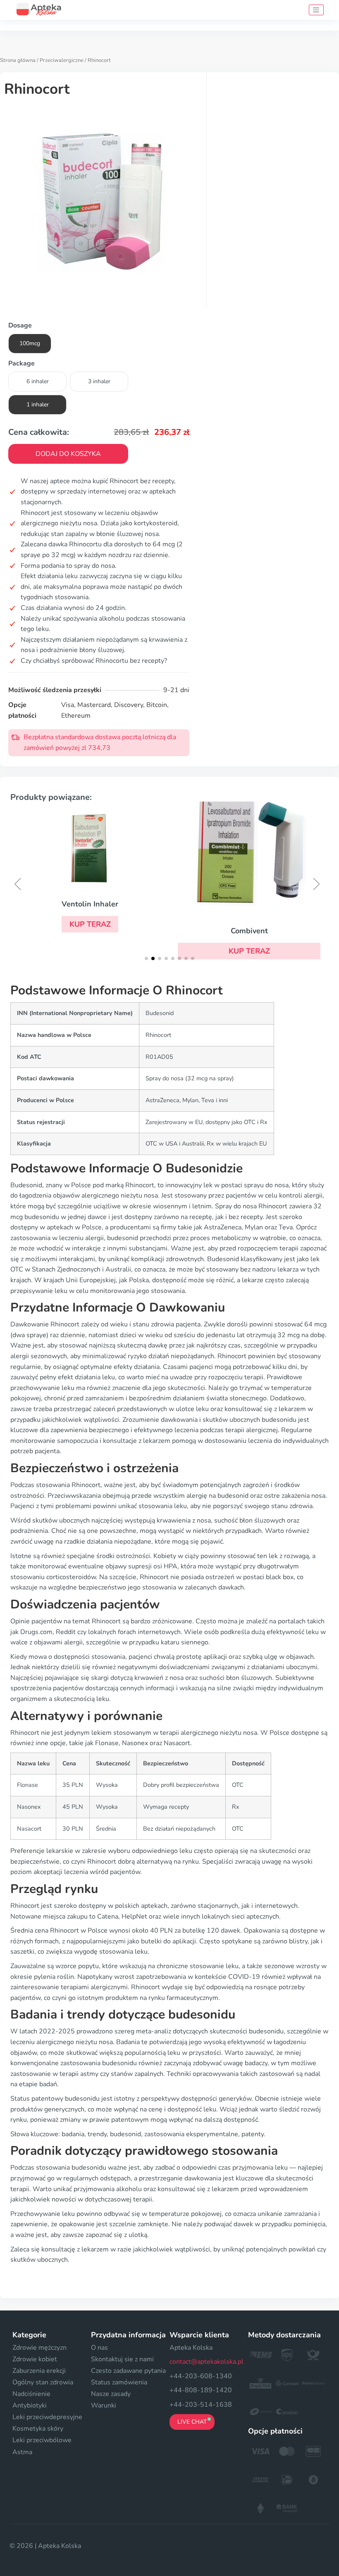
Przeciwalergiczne (62, 60)
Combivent (249, 931)
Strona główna (18, 60)
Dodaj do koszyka (68, 454)
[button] (90, 924)
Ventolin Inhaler (90, 904)
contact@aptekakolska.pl (207, 2362)
